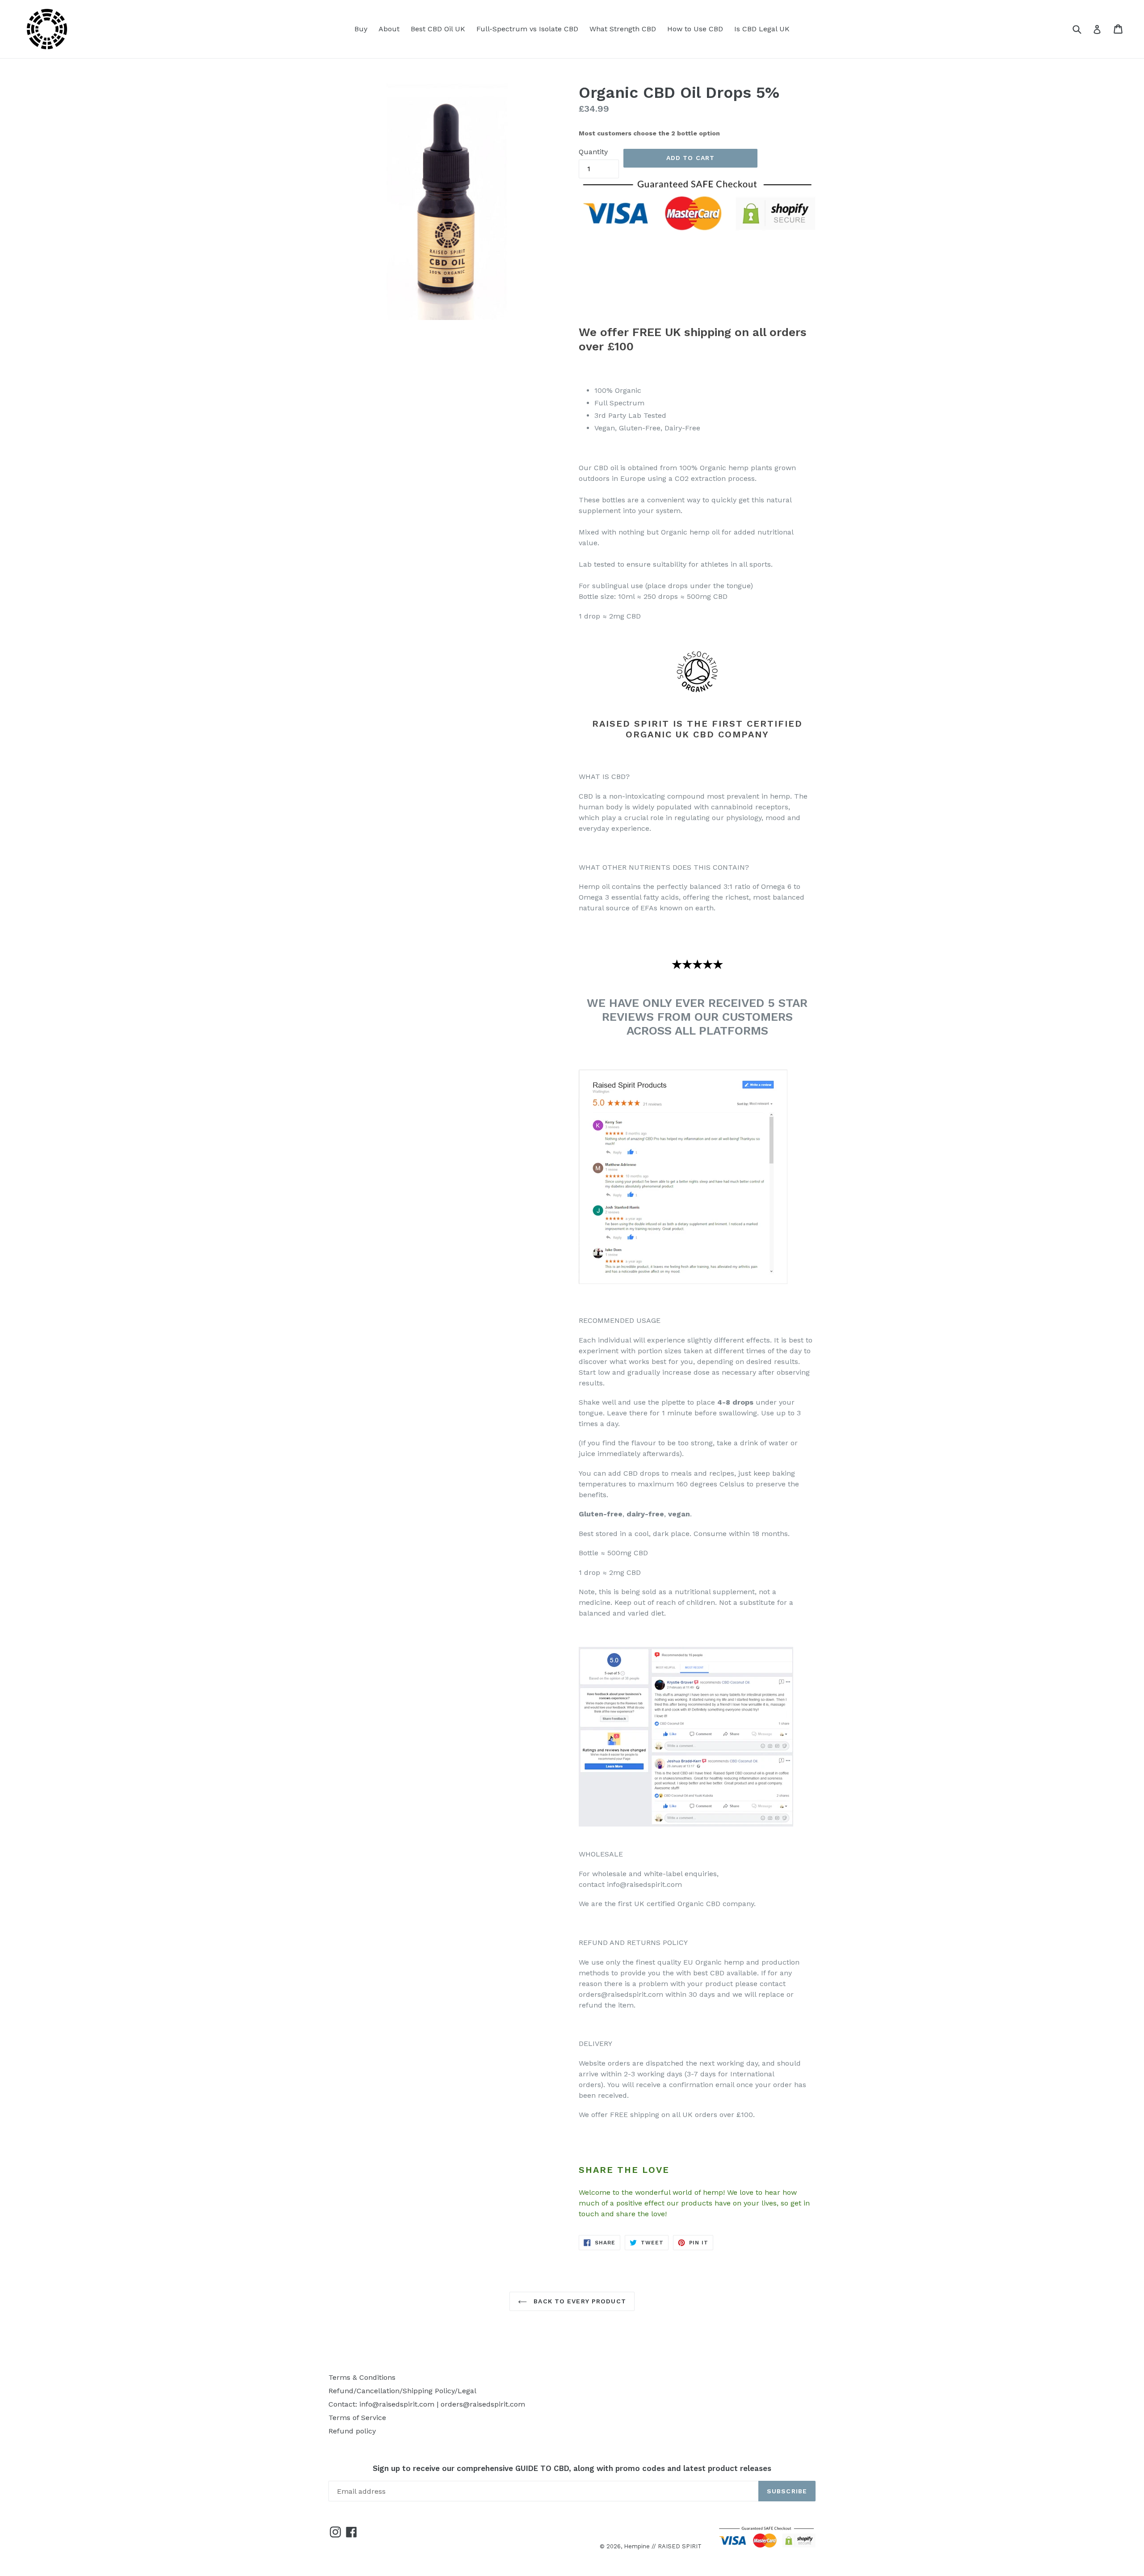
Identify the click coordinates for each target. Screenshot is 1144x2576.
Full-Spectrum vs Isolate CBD (527, 29)
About (389, 29)
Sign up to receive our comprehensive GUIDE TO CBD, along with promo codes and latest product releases (572, 2468)
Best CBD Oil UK (438, 29)
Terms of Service (357, 2418)
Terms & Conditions (362, 2377)
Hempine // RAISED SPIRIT (663, 2546)
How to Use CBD (695, 29)
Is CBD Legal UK (762, 29)
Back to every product (579, 2301)
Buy (361, 29)
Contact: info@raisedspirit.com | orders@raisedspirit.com (427, 2404)
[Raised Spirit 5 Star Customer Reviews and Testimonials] (683, 1282)
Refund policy (352, 2431)
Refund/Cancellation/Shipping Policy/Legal (402, 2391)
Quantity (593, 152)
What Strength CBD (623, 29)
